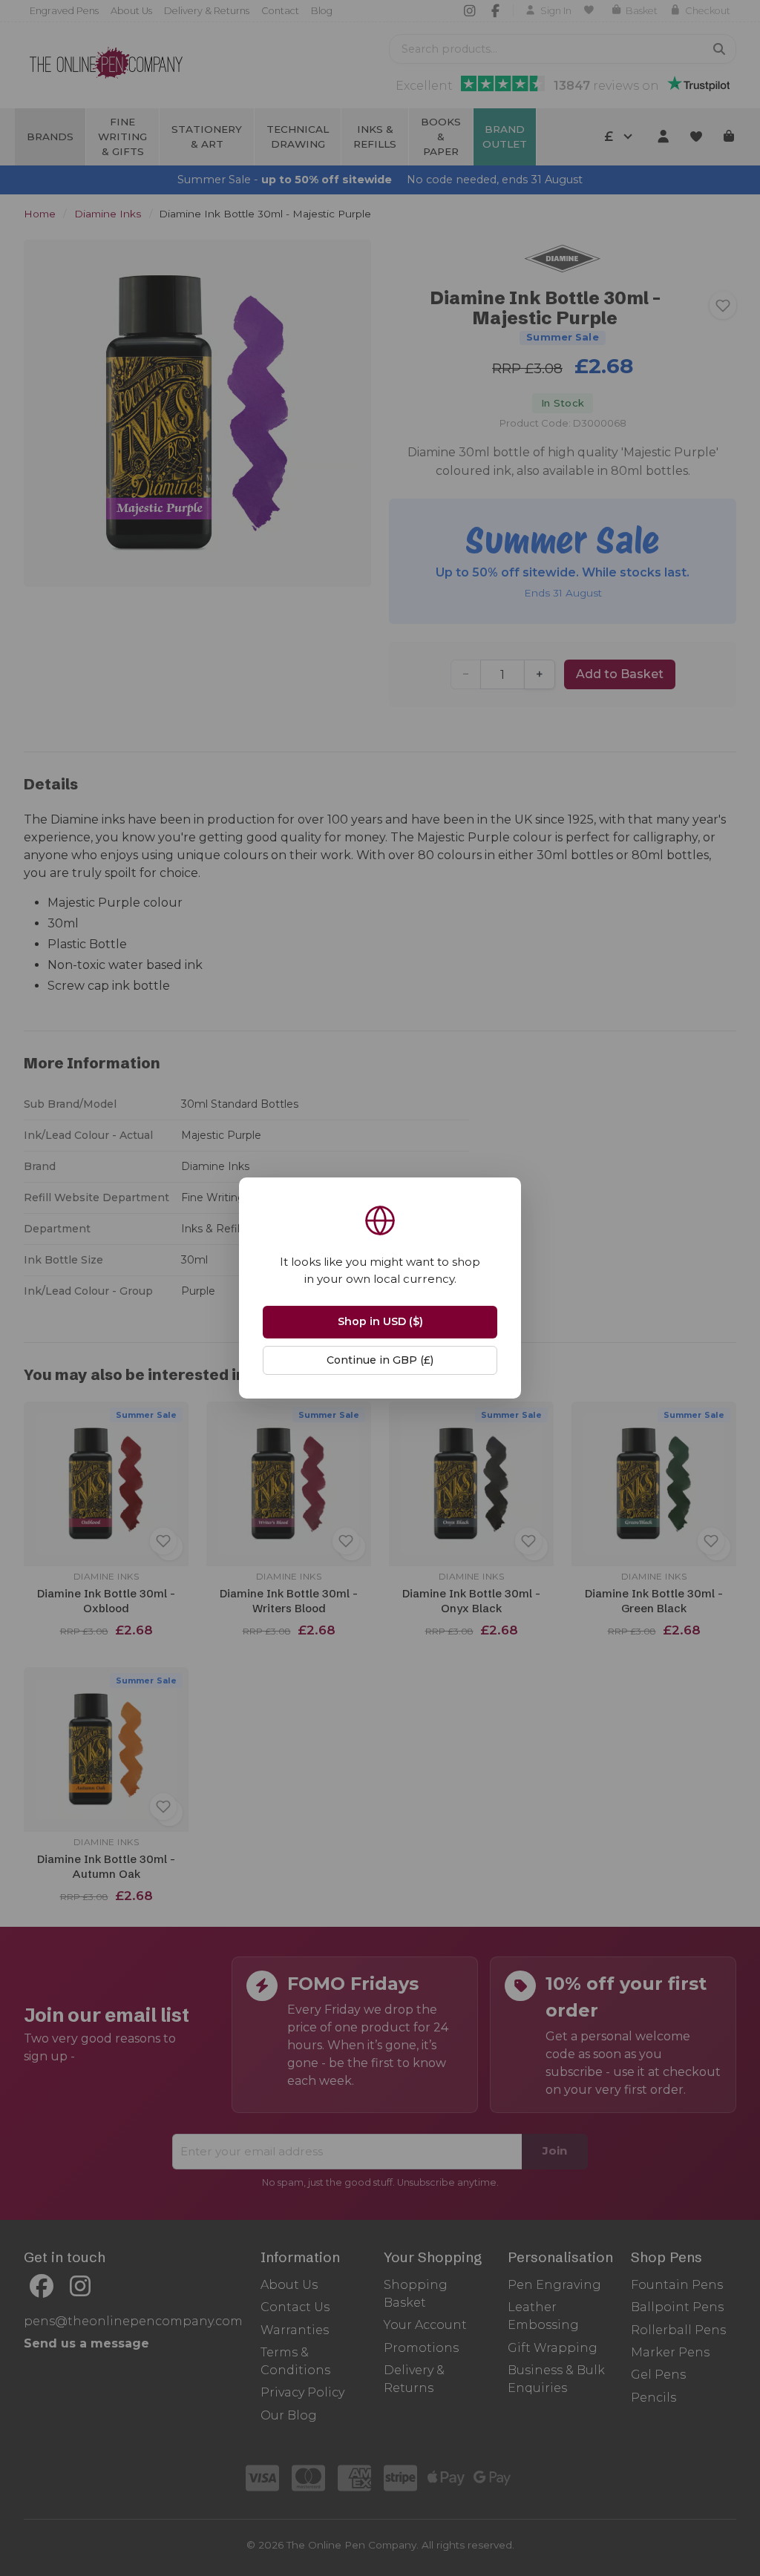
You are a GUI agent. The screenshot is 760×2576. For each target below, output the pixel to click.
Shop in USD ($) (380, 1321)
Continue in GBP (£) (380, 1360)
